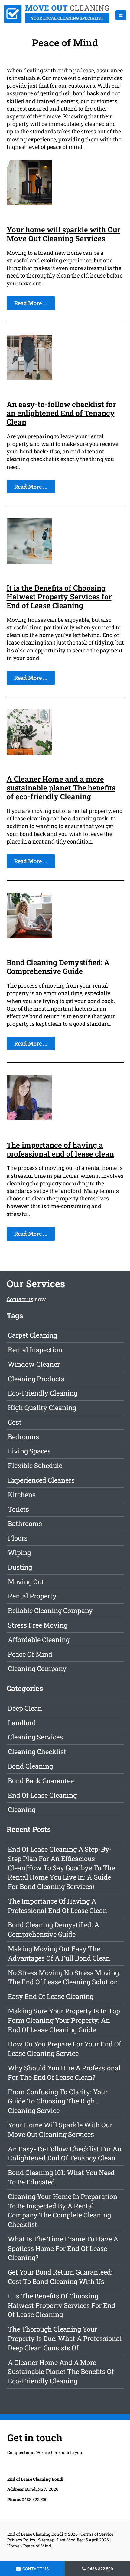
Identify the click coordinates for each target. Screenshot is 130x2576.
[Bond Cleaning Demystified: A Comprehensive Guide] (29, 936)
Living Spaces (29, 1451)
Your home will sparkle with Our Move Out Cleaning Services (63, 234)
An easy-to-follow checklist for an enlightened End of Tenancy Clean (61, 413)
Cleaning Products (36, 1379)
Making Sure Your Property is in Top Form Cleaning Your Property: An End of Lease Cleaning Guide (64, 2020)
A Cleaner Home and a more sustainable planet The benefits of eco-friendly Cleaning (61, 788)
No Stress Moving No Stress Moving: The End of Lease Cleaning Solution (64, 1977)
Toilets (18, 1509)
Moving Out (26, 1582)
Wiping (19, 1552)
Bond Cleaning (30, 1766)
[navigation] (121, 15)
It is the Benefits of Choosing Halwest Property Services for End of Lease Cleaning (59, 597)
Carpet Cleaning (32, 1335)
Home (13, 2546)
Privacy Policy (21, 2540)
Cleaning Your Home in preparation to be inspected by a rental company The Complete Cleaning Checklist (63, 2210)
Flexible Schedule (35, 1465)
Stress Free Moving (38, 1625)
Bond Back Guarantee (41, 1781)
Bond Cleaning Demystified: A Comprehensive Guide (58, 967)
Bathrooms (25, 1523)
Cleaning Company (37, 1668)
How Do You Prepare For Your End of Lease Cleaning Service (65, 2049)
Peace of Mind (30, 1654)
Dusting (20, 1567)
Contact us (20, 1299)
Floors (18, 1538)
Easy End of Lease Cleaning (51, 1996)
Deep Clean (25, 1708)
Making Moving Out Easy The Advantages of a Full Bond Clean (59, 1953)
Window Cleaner (34, 1364)
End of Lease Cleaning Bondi (35, 2534)
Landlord (22, 1723)
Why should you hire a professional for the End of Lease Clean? (64, 2073)
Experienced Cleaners (41, 1480)
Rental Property (32, 1596)
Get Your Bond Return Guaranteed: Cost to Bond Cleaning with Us (60, 2277)
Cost (15, 1422)
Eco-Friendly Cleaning (43, 1393)
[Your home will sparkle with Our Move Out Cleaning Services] (29, 203)
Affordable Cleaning (39, 1640)
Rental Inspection (35, 1350)
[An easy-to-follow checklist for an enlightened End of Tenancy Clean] (29, 378)
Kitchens (22, 1495)
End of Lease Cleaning (42, 1795)
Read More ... (31, 303)
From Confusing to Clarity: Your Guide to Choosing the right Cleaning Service (58, 2101)
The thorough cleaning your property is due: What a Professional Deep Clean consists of (65, 2338)
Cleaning (22, 1809)
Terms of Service (97, 2534)
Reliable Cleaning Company (50, 1610)
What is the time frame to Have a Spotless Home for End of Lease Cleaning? (63, 2248)
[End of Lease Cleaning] (57, 21)
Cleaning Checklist (37, 1751)
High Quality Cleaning (42, 1408)
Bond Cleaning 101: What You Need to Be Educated (61, 2177)
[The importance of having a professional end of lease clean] (29, 1118)
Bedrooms (23, 1437)
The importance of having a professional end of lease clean (60, 1149)
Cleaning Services (35, 1737)
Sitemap (46, 2540)
